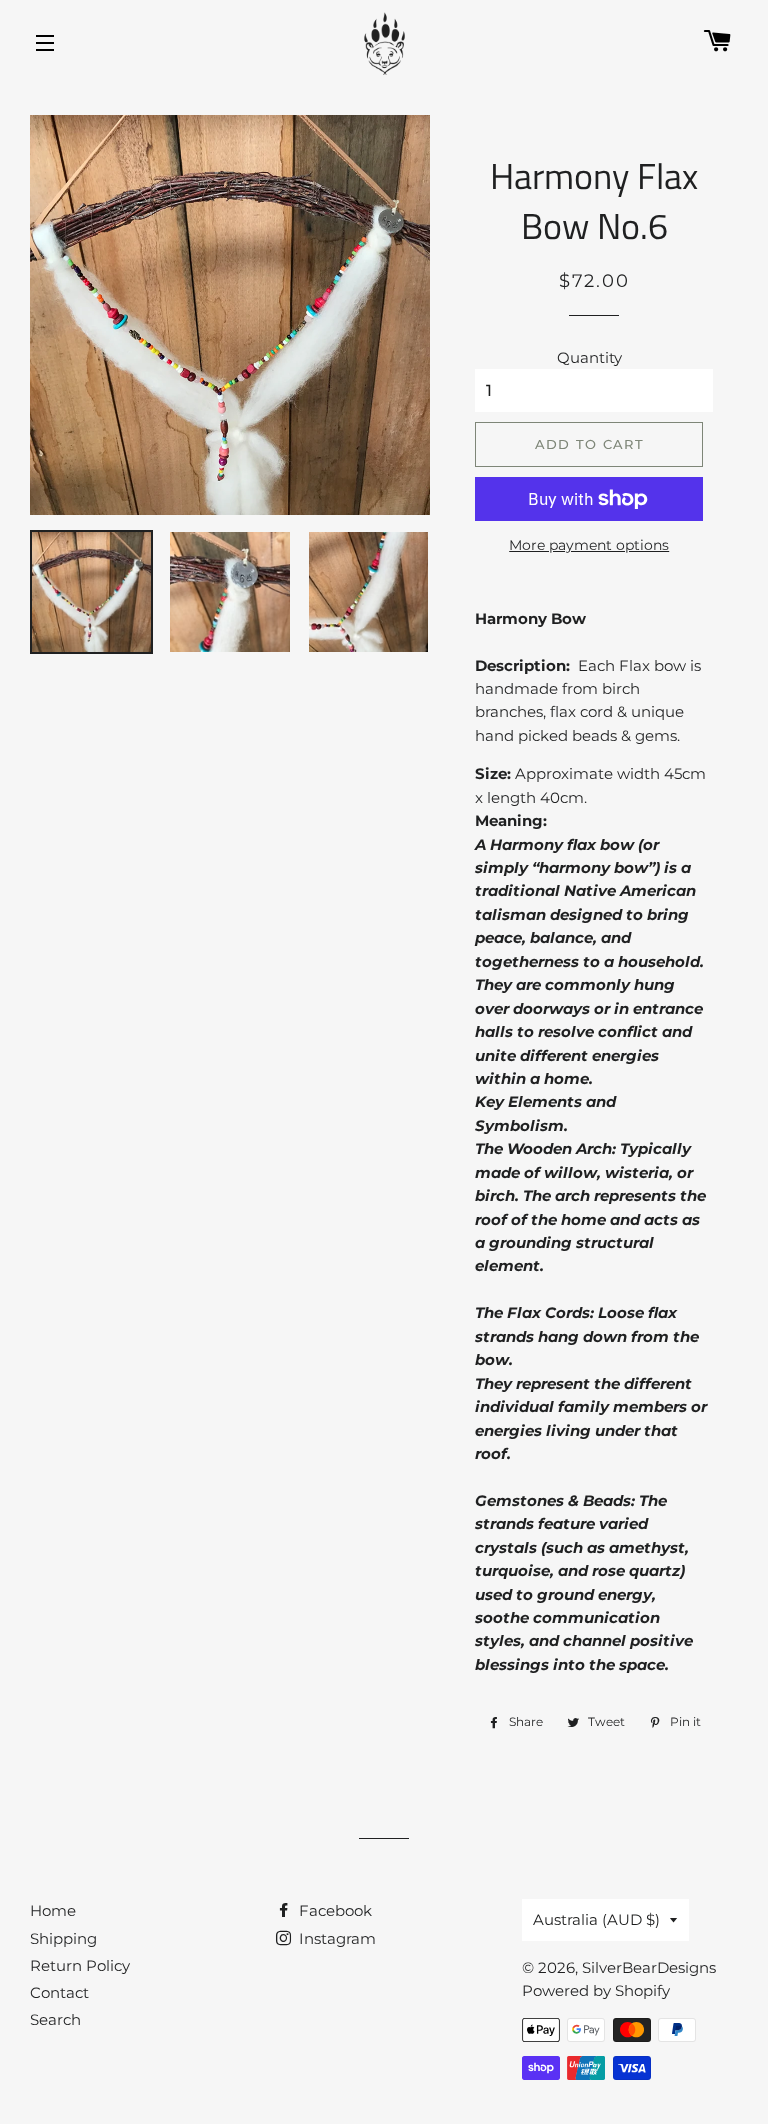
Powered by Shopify (596, 1990)
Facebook (333, 1910)
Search (55, 2019)
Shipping (63, 1938)
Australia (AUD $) (596, 1919)
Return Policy (80, 1965)
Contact (59, 1992)
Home (53, 1910)
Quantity (589, 357)
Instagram (335, 1938)
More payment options (589, 545)
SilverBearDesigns (649, 1967)
